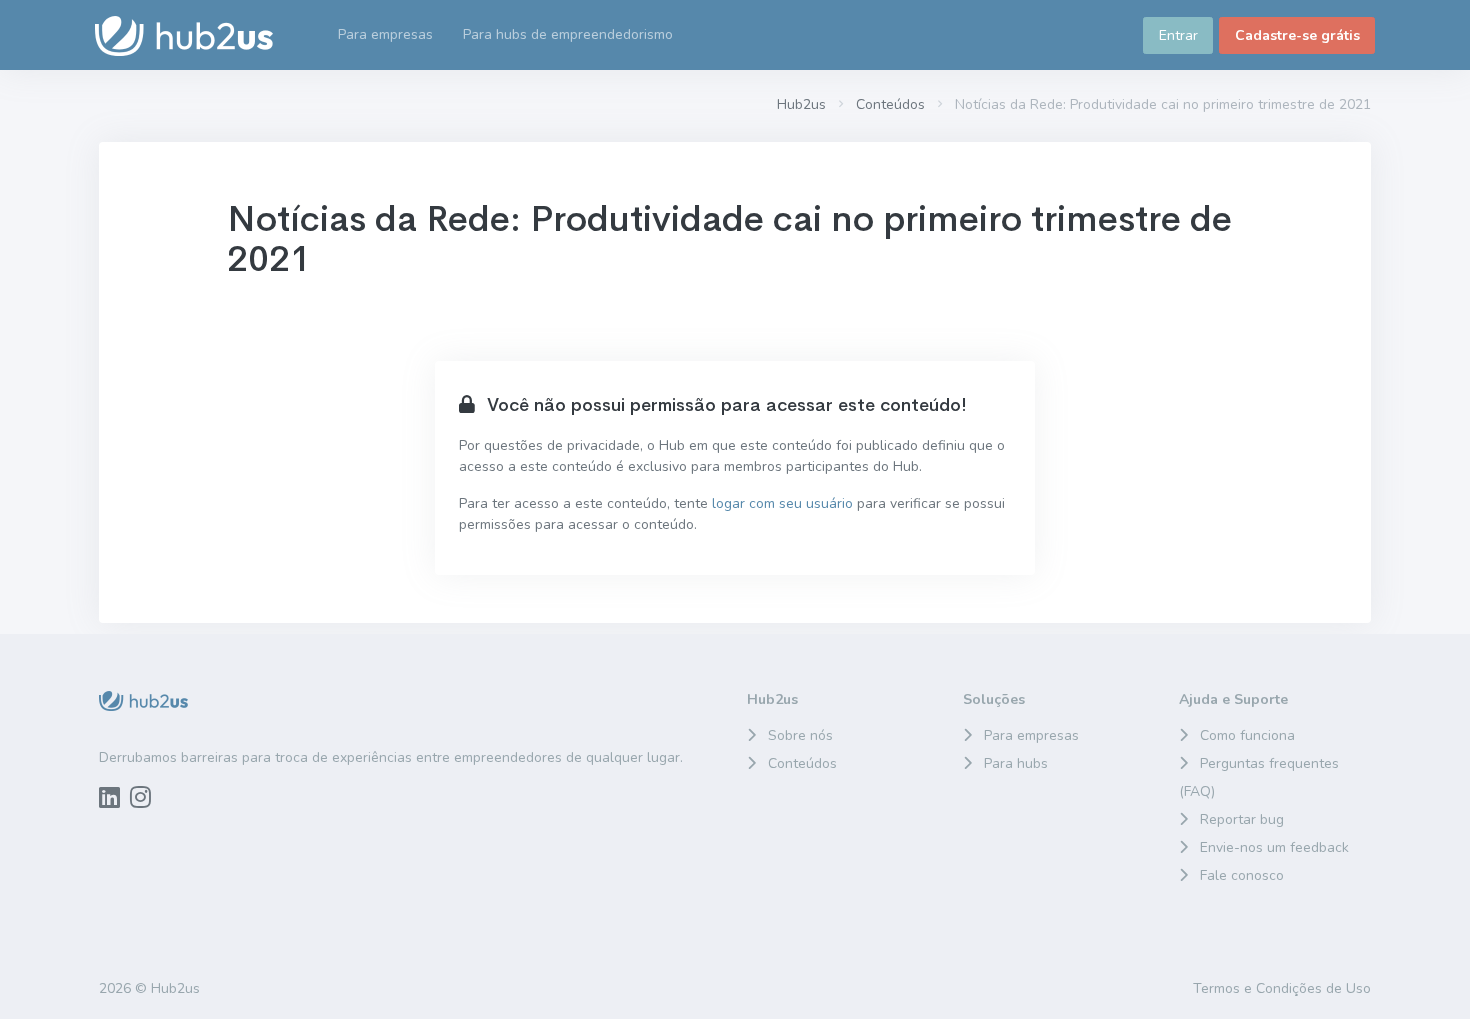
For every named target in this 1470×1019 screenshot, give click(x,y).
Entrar (1178, 35)
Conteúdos (890, 104)
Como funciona (1247, 735)
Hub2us (801, 104)
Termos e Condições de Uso (1282, 988)
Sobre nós (800, 735)
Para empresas (1031, 735)
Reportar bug (1242, 819)
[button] (568, 35)
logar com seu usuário (782, 503)
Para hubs (1016, 763)
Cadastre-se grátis (1297, 35)
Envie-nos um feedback (1274, 847)
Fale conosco (1242, 875)
